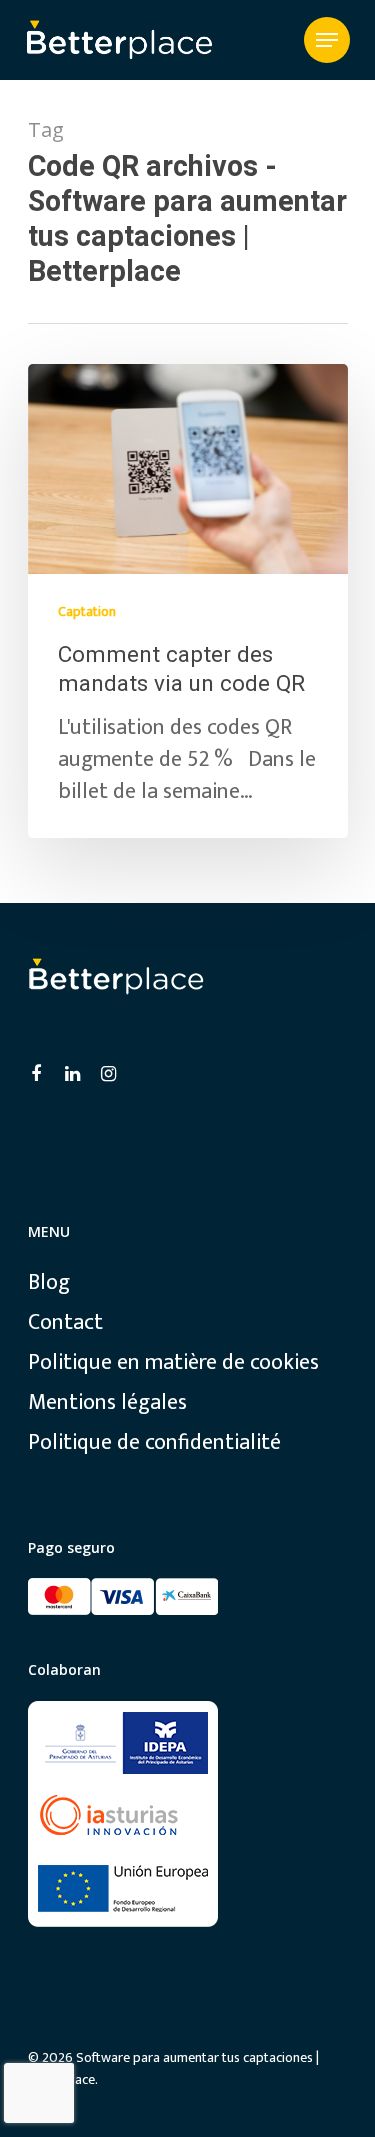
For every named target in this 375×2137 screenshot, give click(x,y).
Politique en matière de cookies (173, 1363)
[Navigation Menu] (327, 40)
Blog (49, 1283)
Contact (65, 1323)
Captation (87, 611)
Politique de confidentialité (154, 1443)
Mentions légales (107, 1403)
